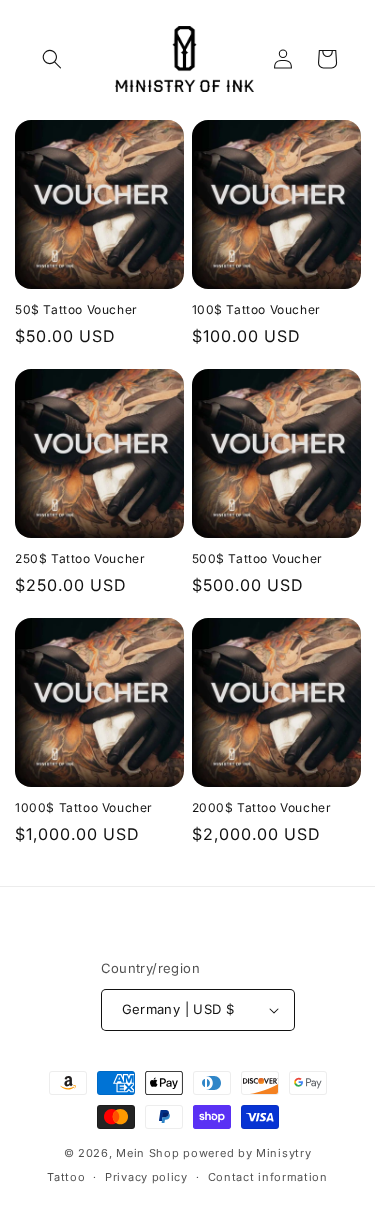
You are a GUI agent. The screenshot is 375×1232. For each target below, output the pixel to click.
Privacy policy (146, 1177)
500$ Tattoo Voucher (257, 558)
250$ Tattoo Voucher (80, 558)
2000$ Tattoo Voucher (262, 807)
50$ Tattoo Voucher (76, 309)
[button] (52, 59)
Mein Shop (147, 1153)
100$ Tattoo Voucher (256, 309)
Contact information (268, 1177)
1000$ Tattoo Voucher (84, 807)
